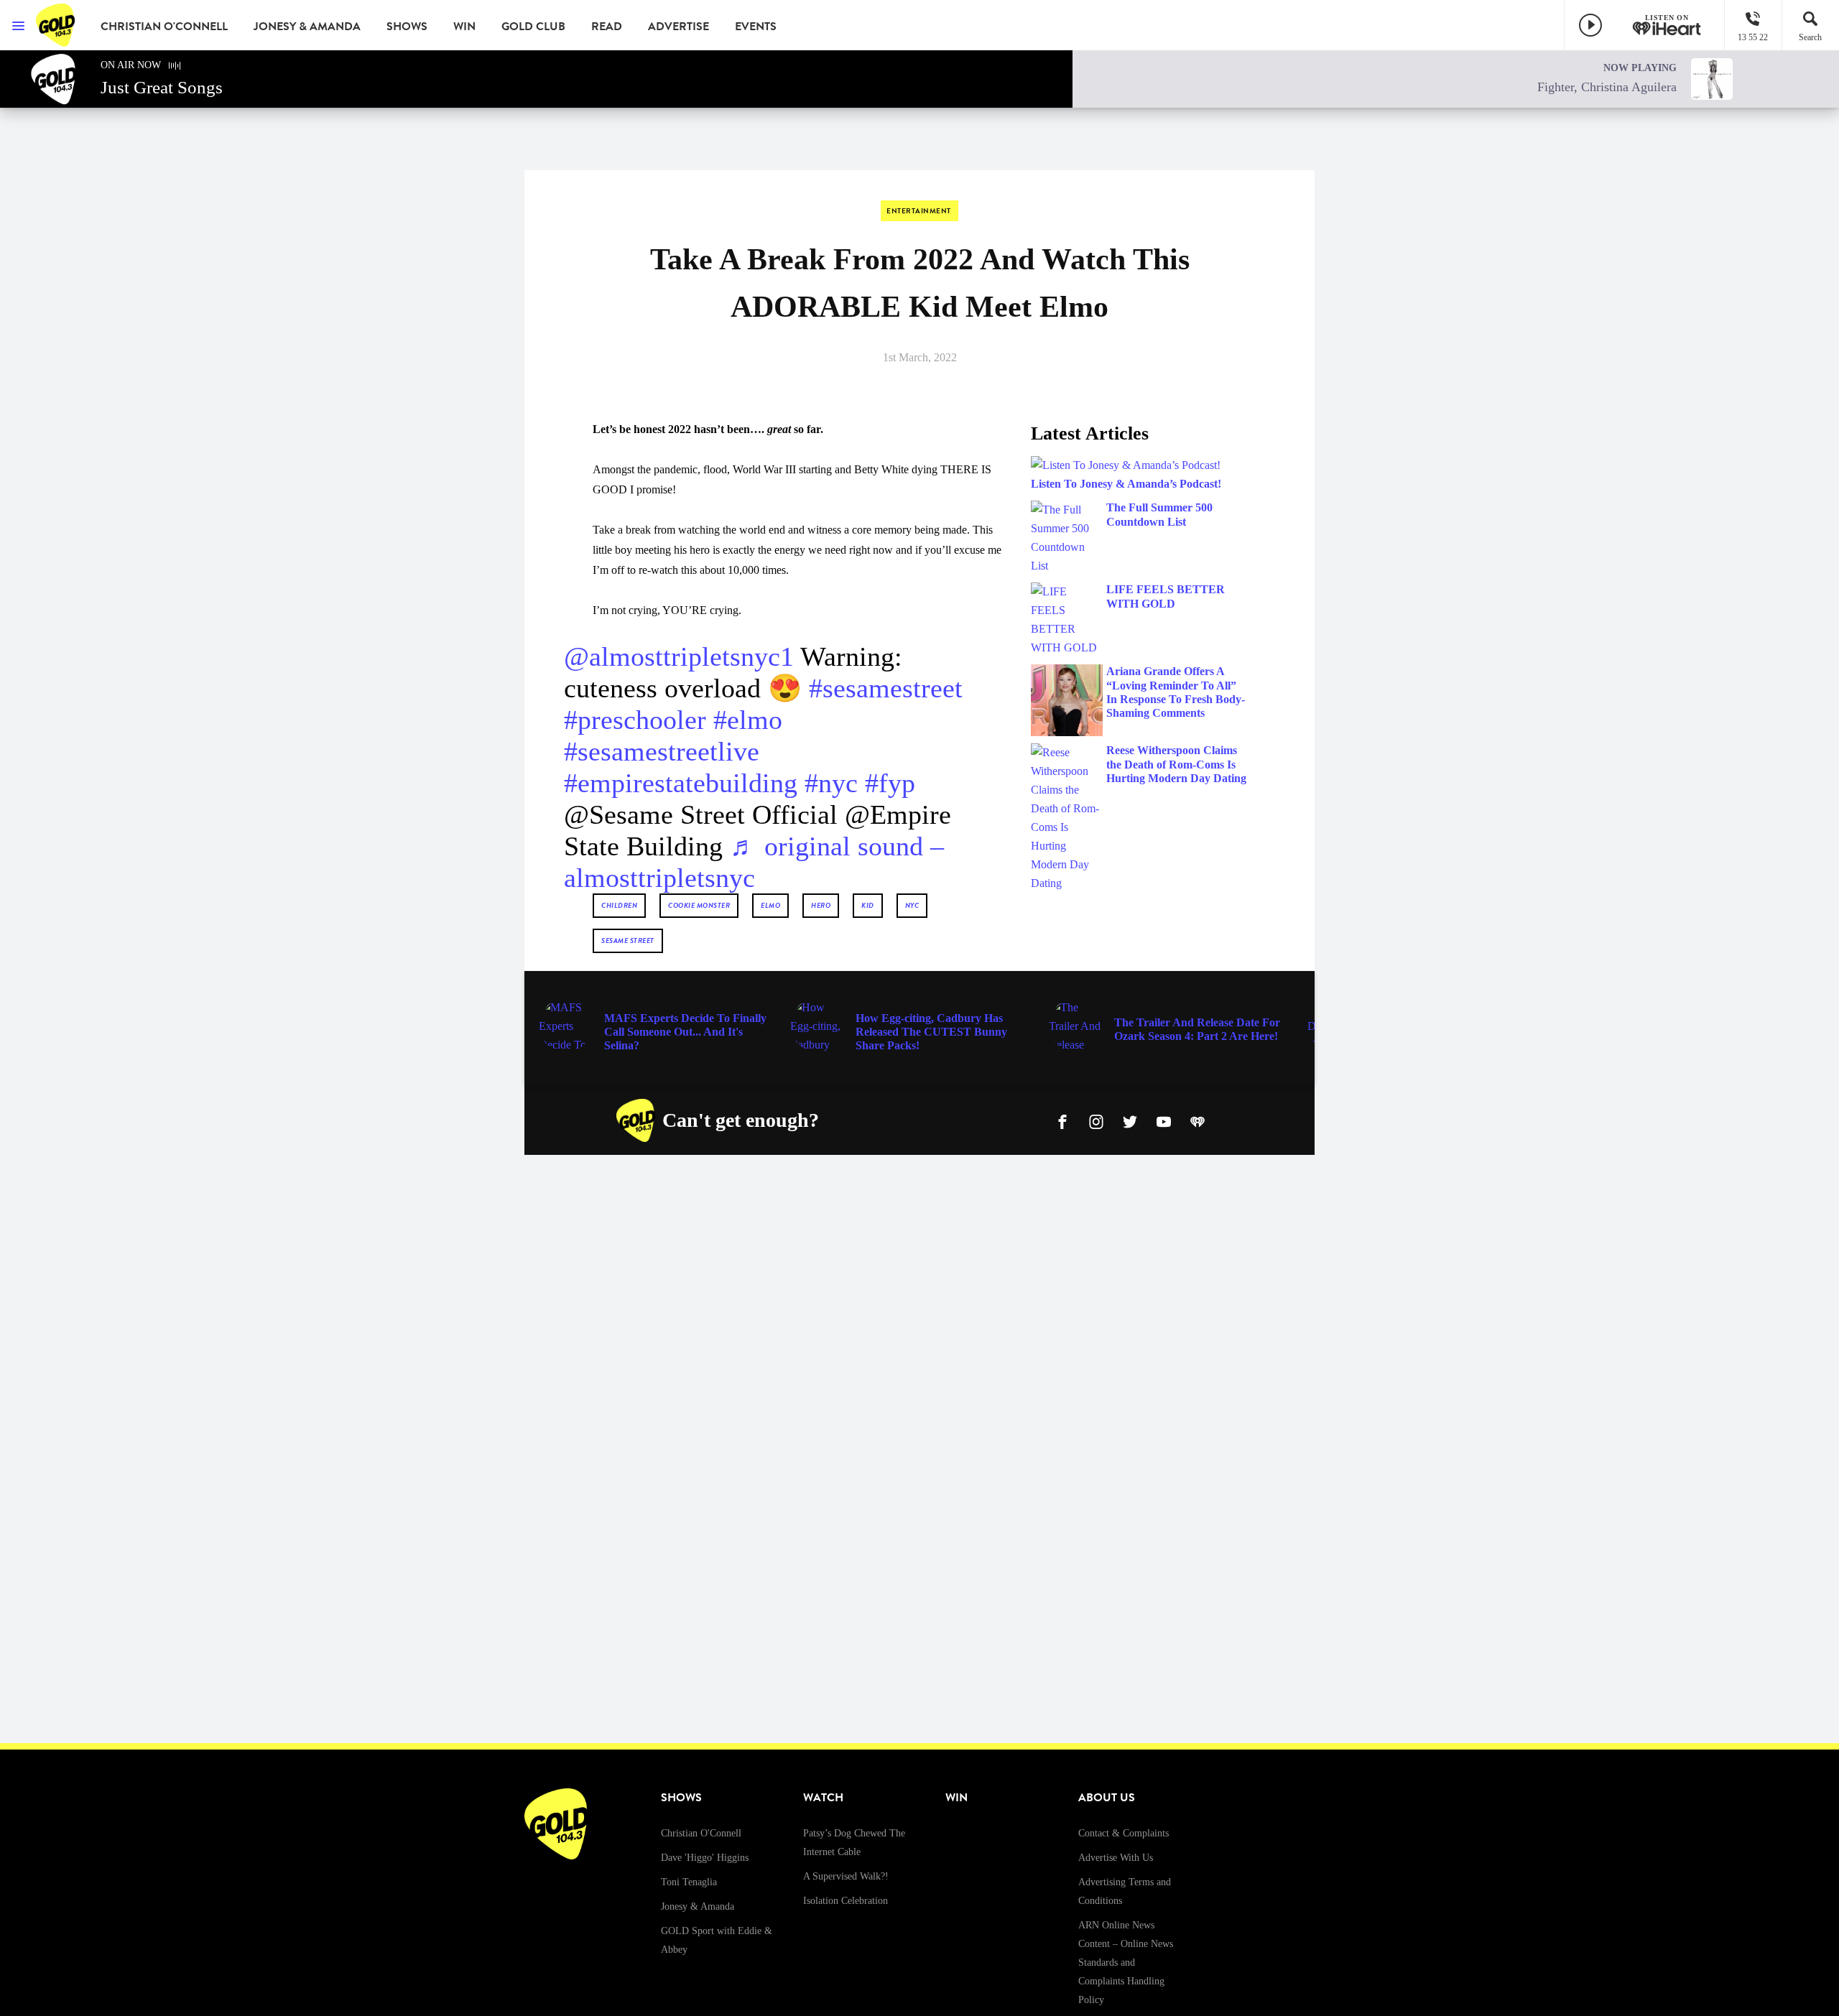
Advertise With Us (1116, 1858)
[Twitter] (1130, 1120)
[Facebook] (1062, 1120)
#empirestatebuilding (681, 783)
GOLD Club (533, 27)
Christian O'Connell (164, 27)
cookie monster (699, 905)
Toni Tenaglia (689, 1882)
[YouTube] (1164, 1120)
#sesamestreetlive (662, 751)
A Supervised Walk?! (846, 1876)
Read (607, 27)
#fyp (890, 783)
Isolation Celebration (846, 1901)
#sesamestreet (886, 688)
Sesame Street (628, 940)
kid (868, 905)
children (619, 905)
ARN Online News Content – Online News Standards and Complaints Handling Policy (1126, 1962)
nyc (912, 905)
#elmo (748, 720)
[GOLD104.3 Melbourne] (57, 25)
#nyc (831, 783)
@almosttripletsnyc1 (679, 656)
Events (756, 27)
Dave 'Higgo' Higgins (705, 1858)
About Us (1107, 1798)
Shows (407, 27)
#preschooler (635, 720)
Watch (823, 1798)
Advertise (678, 27)
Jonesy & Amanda (307, 27)
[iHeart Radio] (1198, 1120)
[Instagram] (1096, 1120)
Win (464, 27)
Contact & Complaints (1124, 1833)
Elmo (770, 905)
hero (821, 905)
